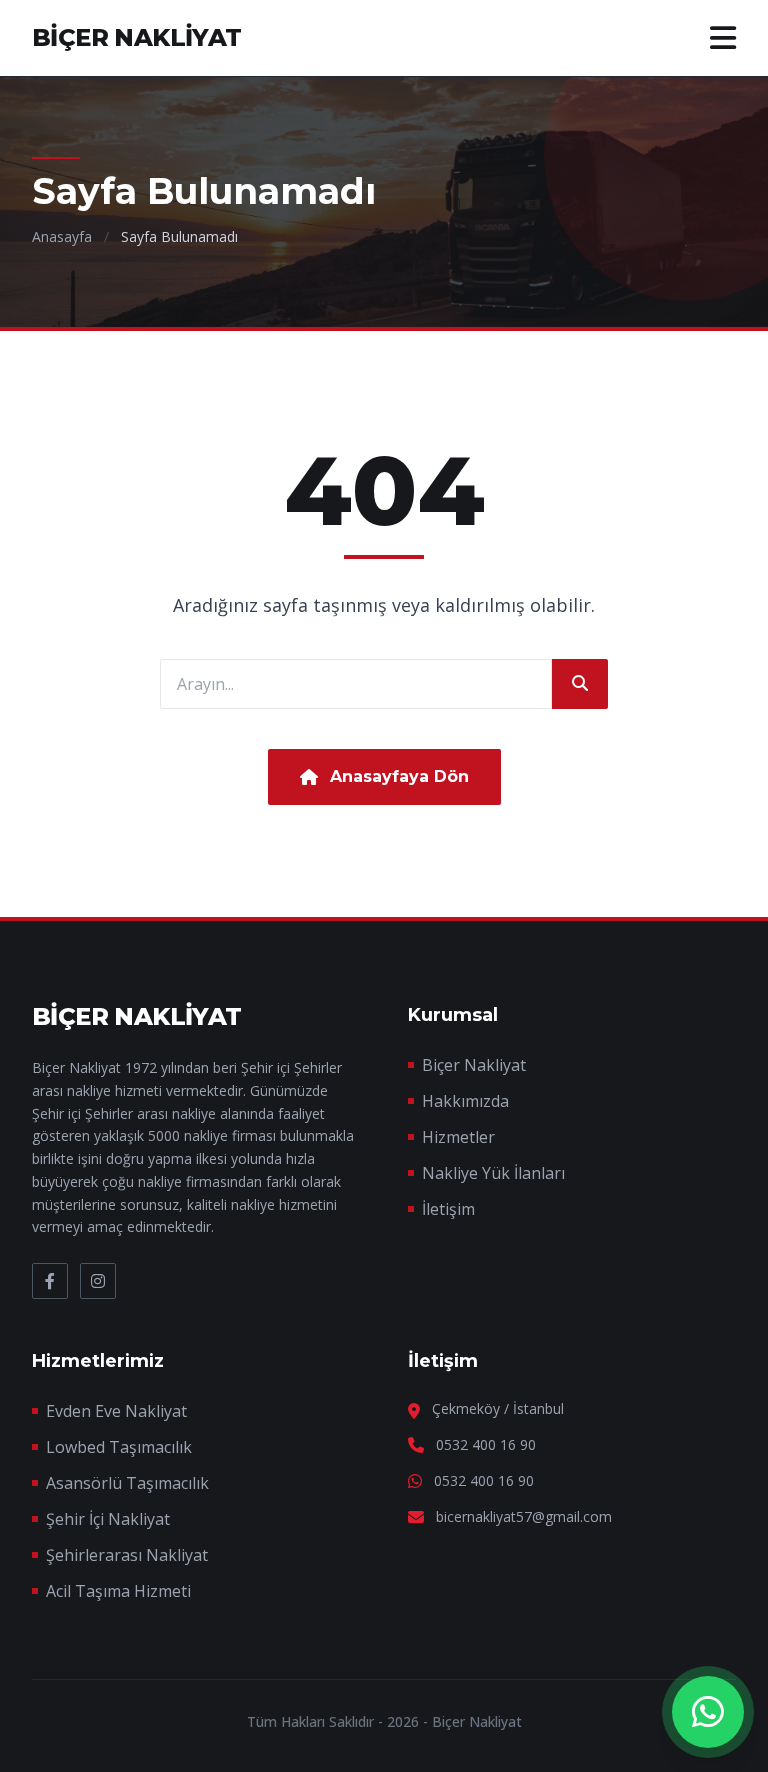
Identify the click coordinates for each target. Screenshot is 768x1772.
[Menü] (723, 38)
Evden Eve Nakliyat (116, 1411)
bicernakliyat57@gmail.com (524, 1516)
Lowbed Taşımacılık (119, 1447)
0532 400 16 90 (486, 1444)
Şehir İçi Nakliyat (108, 1519)
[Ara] (580, 684)
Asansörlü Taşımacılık (127, 1483)
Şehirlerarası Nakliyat (127, 1555)
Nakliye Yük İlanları (493, 1173)
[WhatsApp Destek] (708, 1712)
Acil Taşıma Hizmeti (118, 1591)
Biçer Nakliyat (474, 1065)
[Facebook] (50, 1281)
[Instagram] (98, 1281)
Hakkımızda (465, 1101)
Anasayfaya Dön (399, 776)
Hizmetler (458, 1137)
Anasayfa (62, 236)
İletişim (448, 1209)
